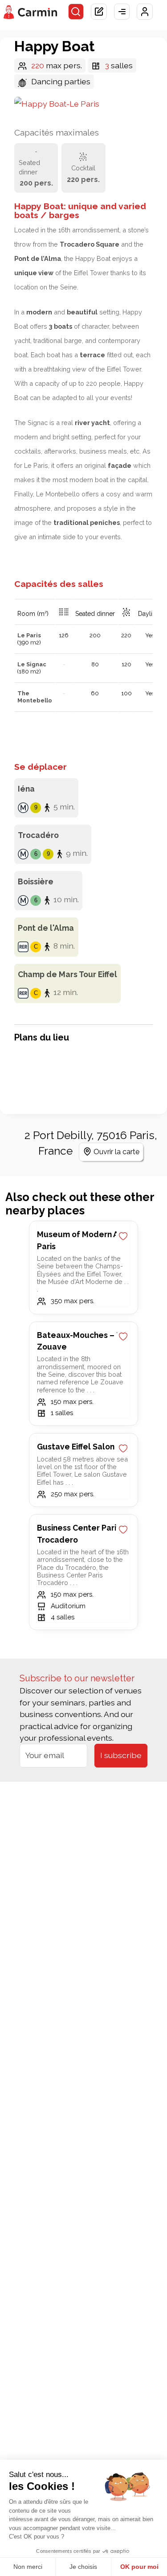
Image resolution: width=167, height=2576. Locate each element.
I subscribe (121, 1755)
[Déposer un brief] (99, 12)
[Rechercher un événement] (76, 12)
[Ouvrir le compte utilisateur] (145, 12)
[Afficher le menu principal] (122, 12)
